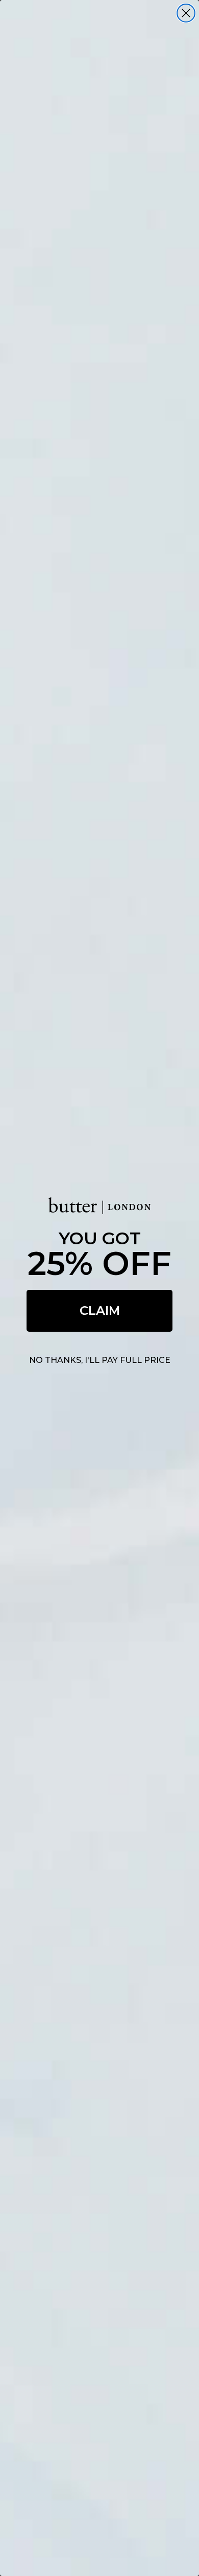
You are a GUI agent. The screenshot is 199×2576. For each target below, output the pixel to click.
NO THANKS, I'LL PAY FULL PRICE (100, 1360)
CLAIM (100, 1311)
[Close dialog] (186, 13)
